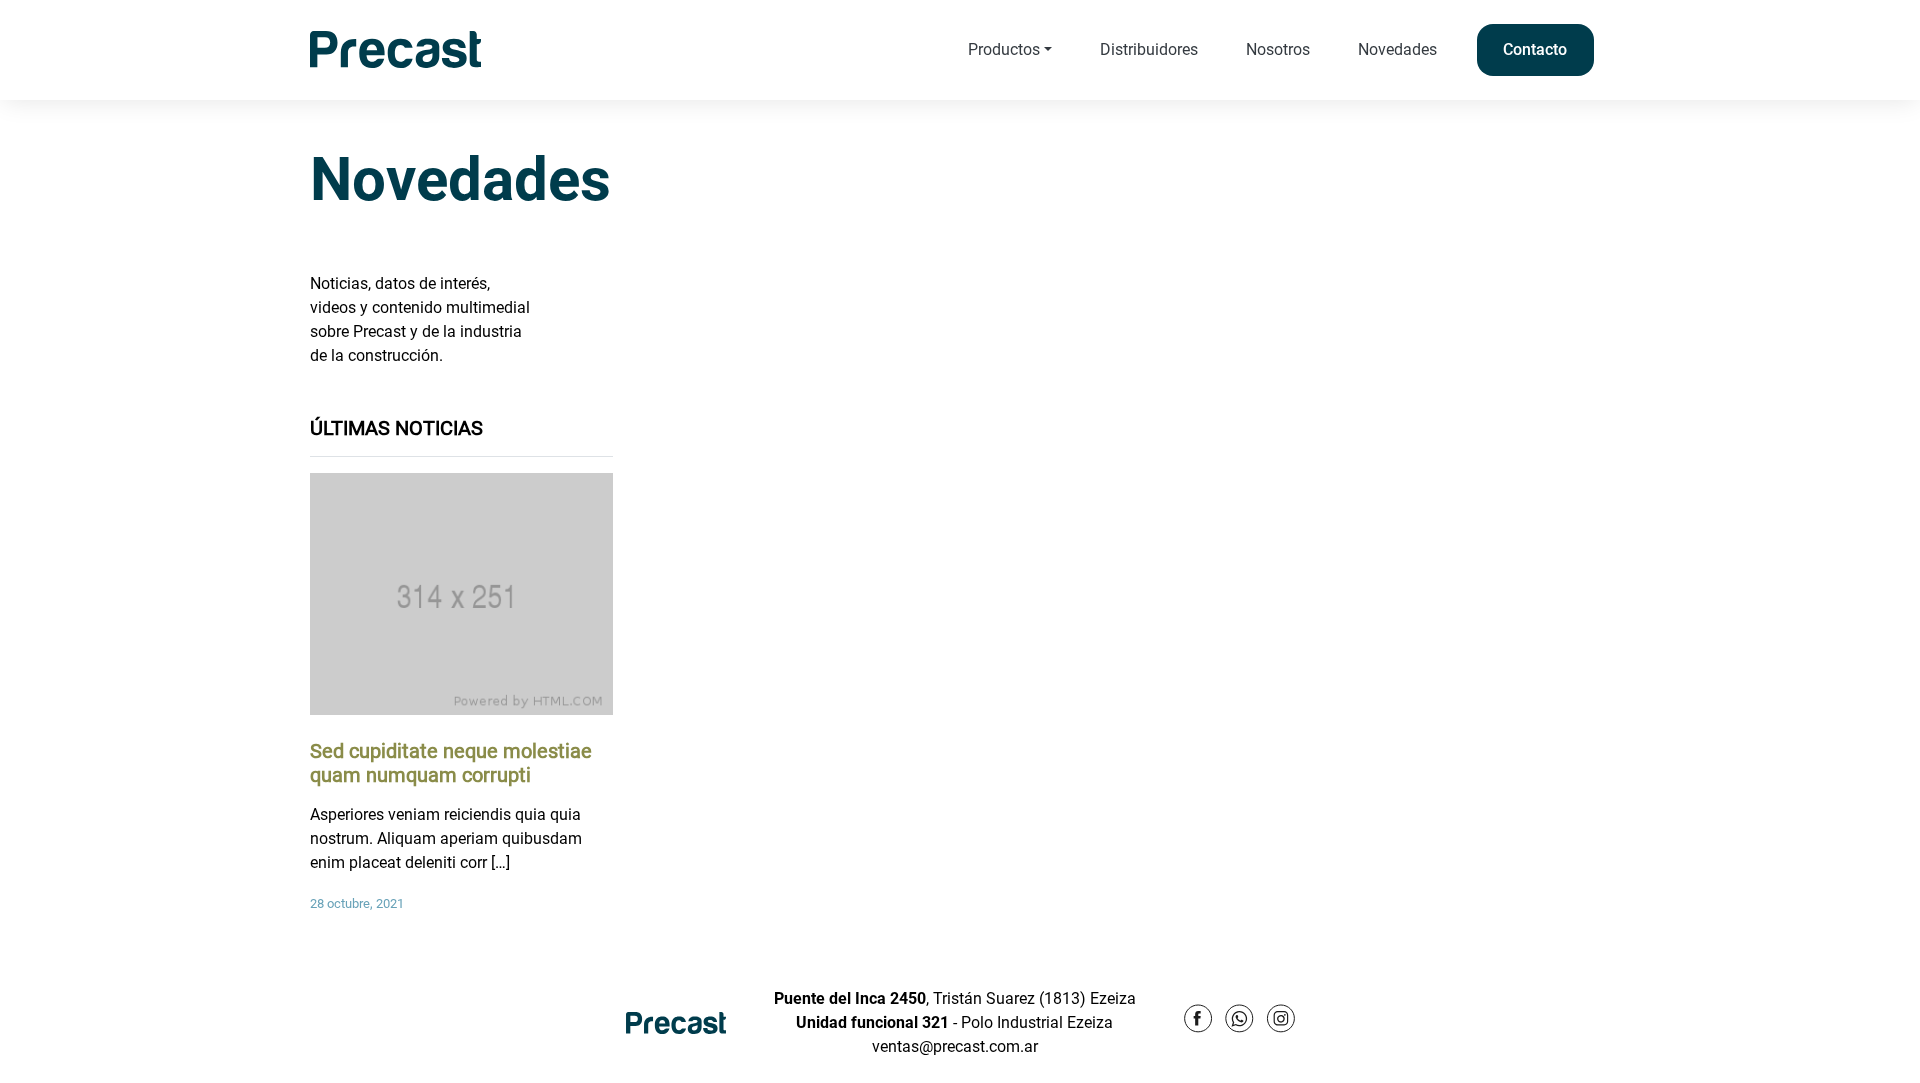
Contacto (1535, 49)
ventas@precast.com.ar (955, 1046)
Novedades (1397, 49)
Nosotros (1278, 49)
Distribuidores (1149, 49)
